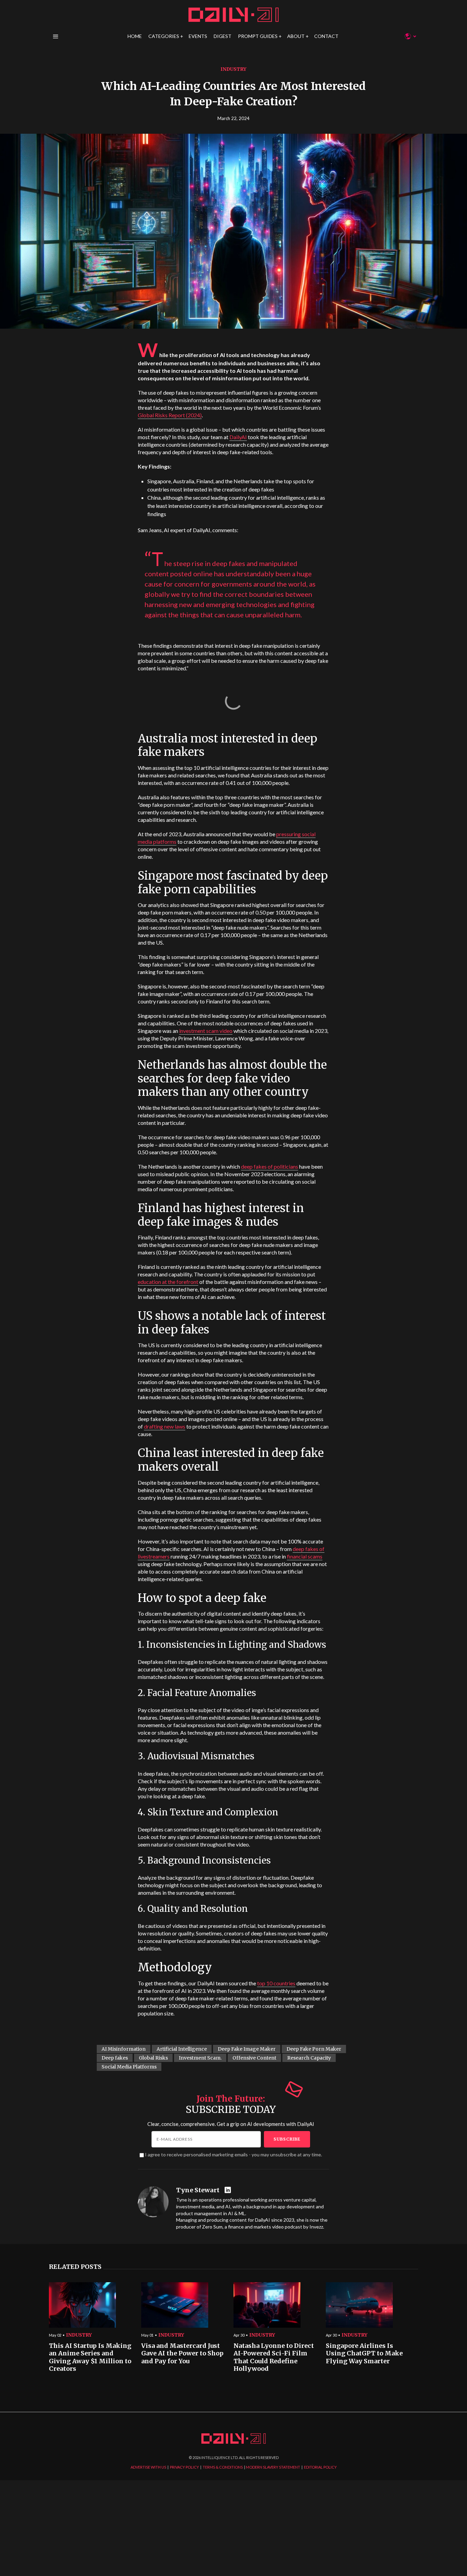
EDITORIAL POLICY (320, 2467)
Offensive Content (254, 2058)
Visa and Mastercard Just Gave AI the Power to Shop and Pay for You (182, 2354)
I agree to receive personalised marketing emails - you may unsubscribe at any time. (233, 2154)
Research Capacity (309, 2058)
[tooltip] (229, 2190)
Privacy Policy (298, 1353)
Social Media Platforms (129, 2067)
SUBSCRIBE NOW (288, 1328)
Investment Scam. (200, 2058)
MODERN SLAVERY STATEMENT (273, 2467)
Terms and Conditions (334, 1353)
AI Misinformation (124, 2049)
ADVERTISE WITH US (148, 2467)
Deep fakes (115, 2058)
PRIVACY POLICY (184, 2467)
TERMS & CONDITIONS (223, 2467)
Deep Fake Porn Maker (314, 2049)
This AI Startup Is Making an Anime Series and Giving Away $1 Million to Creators (90, 2357)
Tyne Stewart (198, 2190)
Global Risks (153, 2058)
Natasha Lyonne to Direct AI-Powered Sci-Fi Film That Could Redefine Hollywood (274, 2357)
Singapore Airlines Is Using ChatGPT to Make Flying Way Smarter (364, 2354)
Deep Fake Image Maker (247, 2049)
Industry (233, 69)
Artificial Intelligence (182, 2049)
